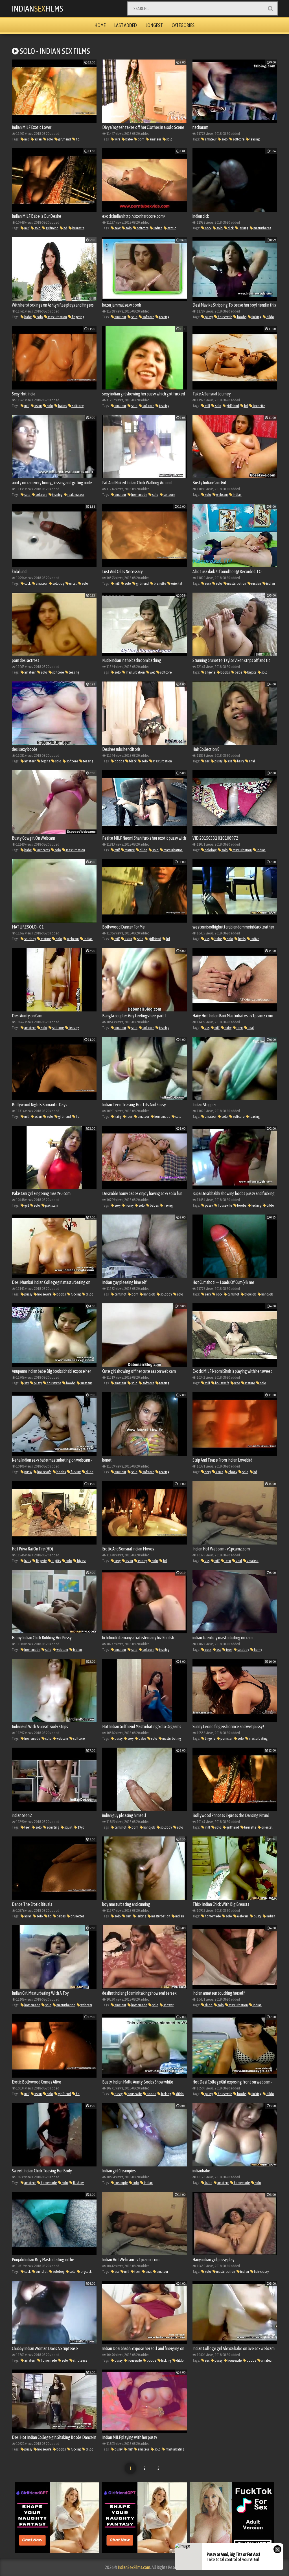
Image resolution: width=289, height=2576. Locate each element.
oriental (176, 583)
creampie (121, 2183)
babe (129, 139)
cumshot (120, 1294)
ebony (232, 1472)
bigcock (86, 2272)
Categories (183, 25)
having (168, 1205)
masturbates (262, 228)
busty (257, 1916)
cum (128, 1916)
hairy (240, 761)
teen (239, 1028)
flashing (78, 2183)
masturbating (171, 1738)
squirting (53, 1827)
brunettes (77, 1916)
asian (38, 139)
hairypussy (261, 2272)
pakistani (51, 1205)
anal (252, 761)
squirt (68, 1827)
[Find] (270, 8)
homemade (139, 495)
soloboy (58, 583)
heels (242, 939)
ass (229, 761)
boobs (241, 317)
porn (141, 139)
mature (129, 850)
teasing (254, 139)
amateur (155, 139)
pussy (209, 317)
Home (100, 25)
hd (77, 139)
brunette (78, 228)
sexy (117, 228)
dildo (270, 317)
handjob (149, 1294)
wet (152, 672)
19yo (81, 1827)
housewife (225, 317)
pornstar (226, 1738)
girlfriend (64, 139)
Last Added (126, 25)
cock (208, 228)
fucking (256, 317)
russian (256, 583)
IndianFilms (38, 8)
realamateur (76, 495)
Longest (154, 25)
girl (26, 1205)
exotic (171, 228)
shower (168, 2005)
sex (207, 761)
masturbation (57, 317)
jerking (243, 228)
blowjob (250, 1294)
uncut (73, 583)
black (133, 761)
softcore (238, 139)
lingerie (210, 672)
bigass (81, 1561)
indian (158, 228)
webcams (43, 850)
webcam (222, 495)
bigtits (251, 672)
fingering (78, 317)
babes (62, 406)
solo (50, 139)
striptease (80, 2360)
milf (27, 139)
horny (129, 1205)
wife (117, 139)
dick (230, 228)
